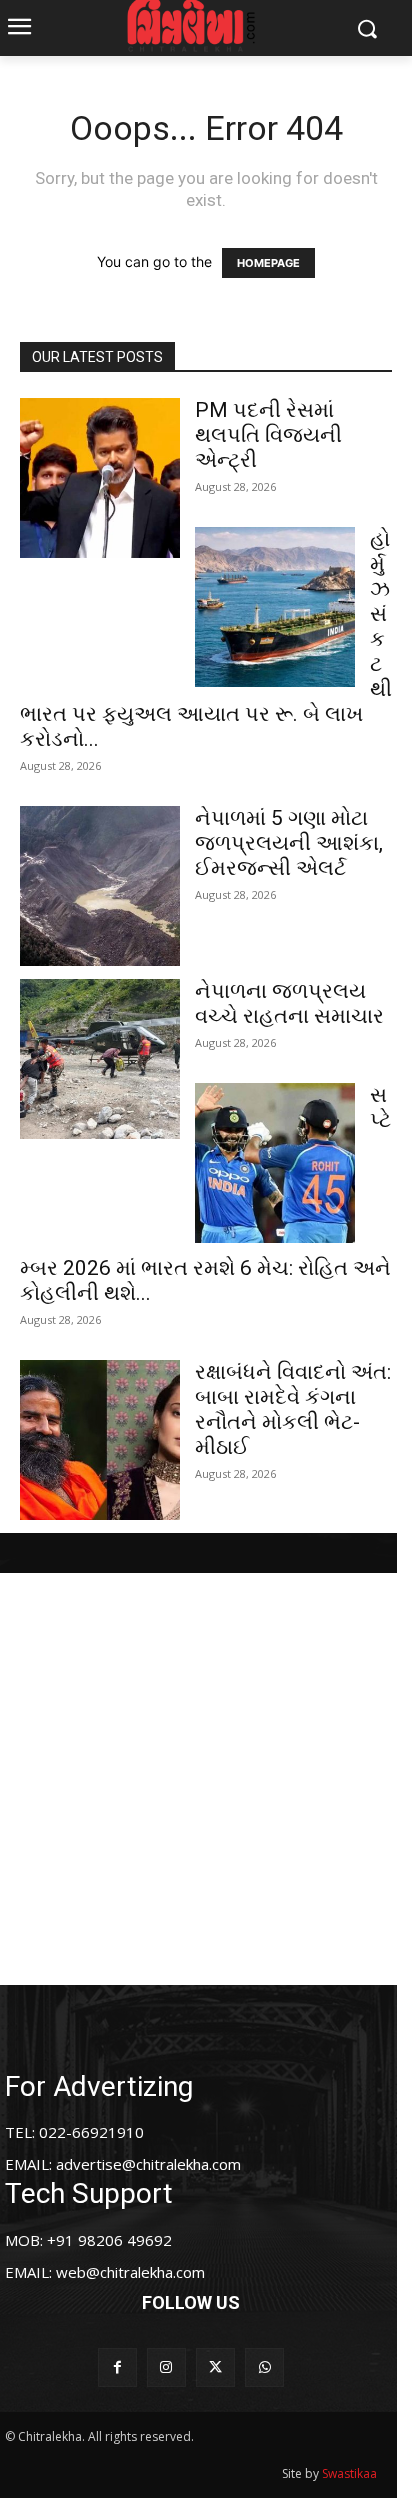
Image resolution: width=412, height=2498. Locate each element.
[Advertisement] (206, 1779)
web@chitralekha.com (130, 2272)
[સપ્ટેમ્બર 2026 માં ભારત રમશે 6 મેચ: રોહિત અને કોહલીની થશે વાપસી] (275, 1163)
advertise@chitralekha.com (148, 2164)
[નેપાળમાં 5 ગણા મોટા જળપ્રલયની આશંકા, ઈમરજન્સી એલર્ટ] (100, 886)
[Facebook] (117, 2367)
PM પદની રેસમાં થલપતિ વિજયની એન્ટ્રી (268, 435)
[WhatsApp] (264, 2367)
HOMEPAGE (268, 263)
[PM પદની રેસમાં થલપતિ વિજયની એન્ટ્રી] (100, 478)
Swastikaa (349, 2473)
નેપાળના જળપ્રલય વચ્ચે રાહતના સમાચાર (289, 1003)
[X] (215, 2367)
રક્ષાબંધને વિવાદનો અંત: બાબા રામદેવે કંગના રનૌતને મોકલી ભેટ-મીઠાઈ (293, 1409)
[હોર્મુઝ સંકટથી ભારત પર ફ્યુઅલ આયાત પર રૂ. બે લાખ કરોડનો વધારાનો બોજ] (275, 607)
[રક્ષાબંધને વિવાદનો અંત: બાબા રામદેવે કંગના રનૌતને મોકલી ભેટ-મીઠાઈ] (100, 1440)
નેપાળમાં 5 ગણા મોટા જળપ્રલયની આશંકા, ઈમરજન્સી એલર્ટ (289, 843)
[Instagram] (166, 2367)
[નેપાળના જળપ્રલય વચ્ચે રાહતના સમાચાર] (100, 1059)
